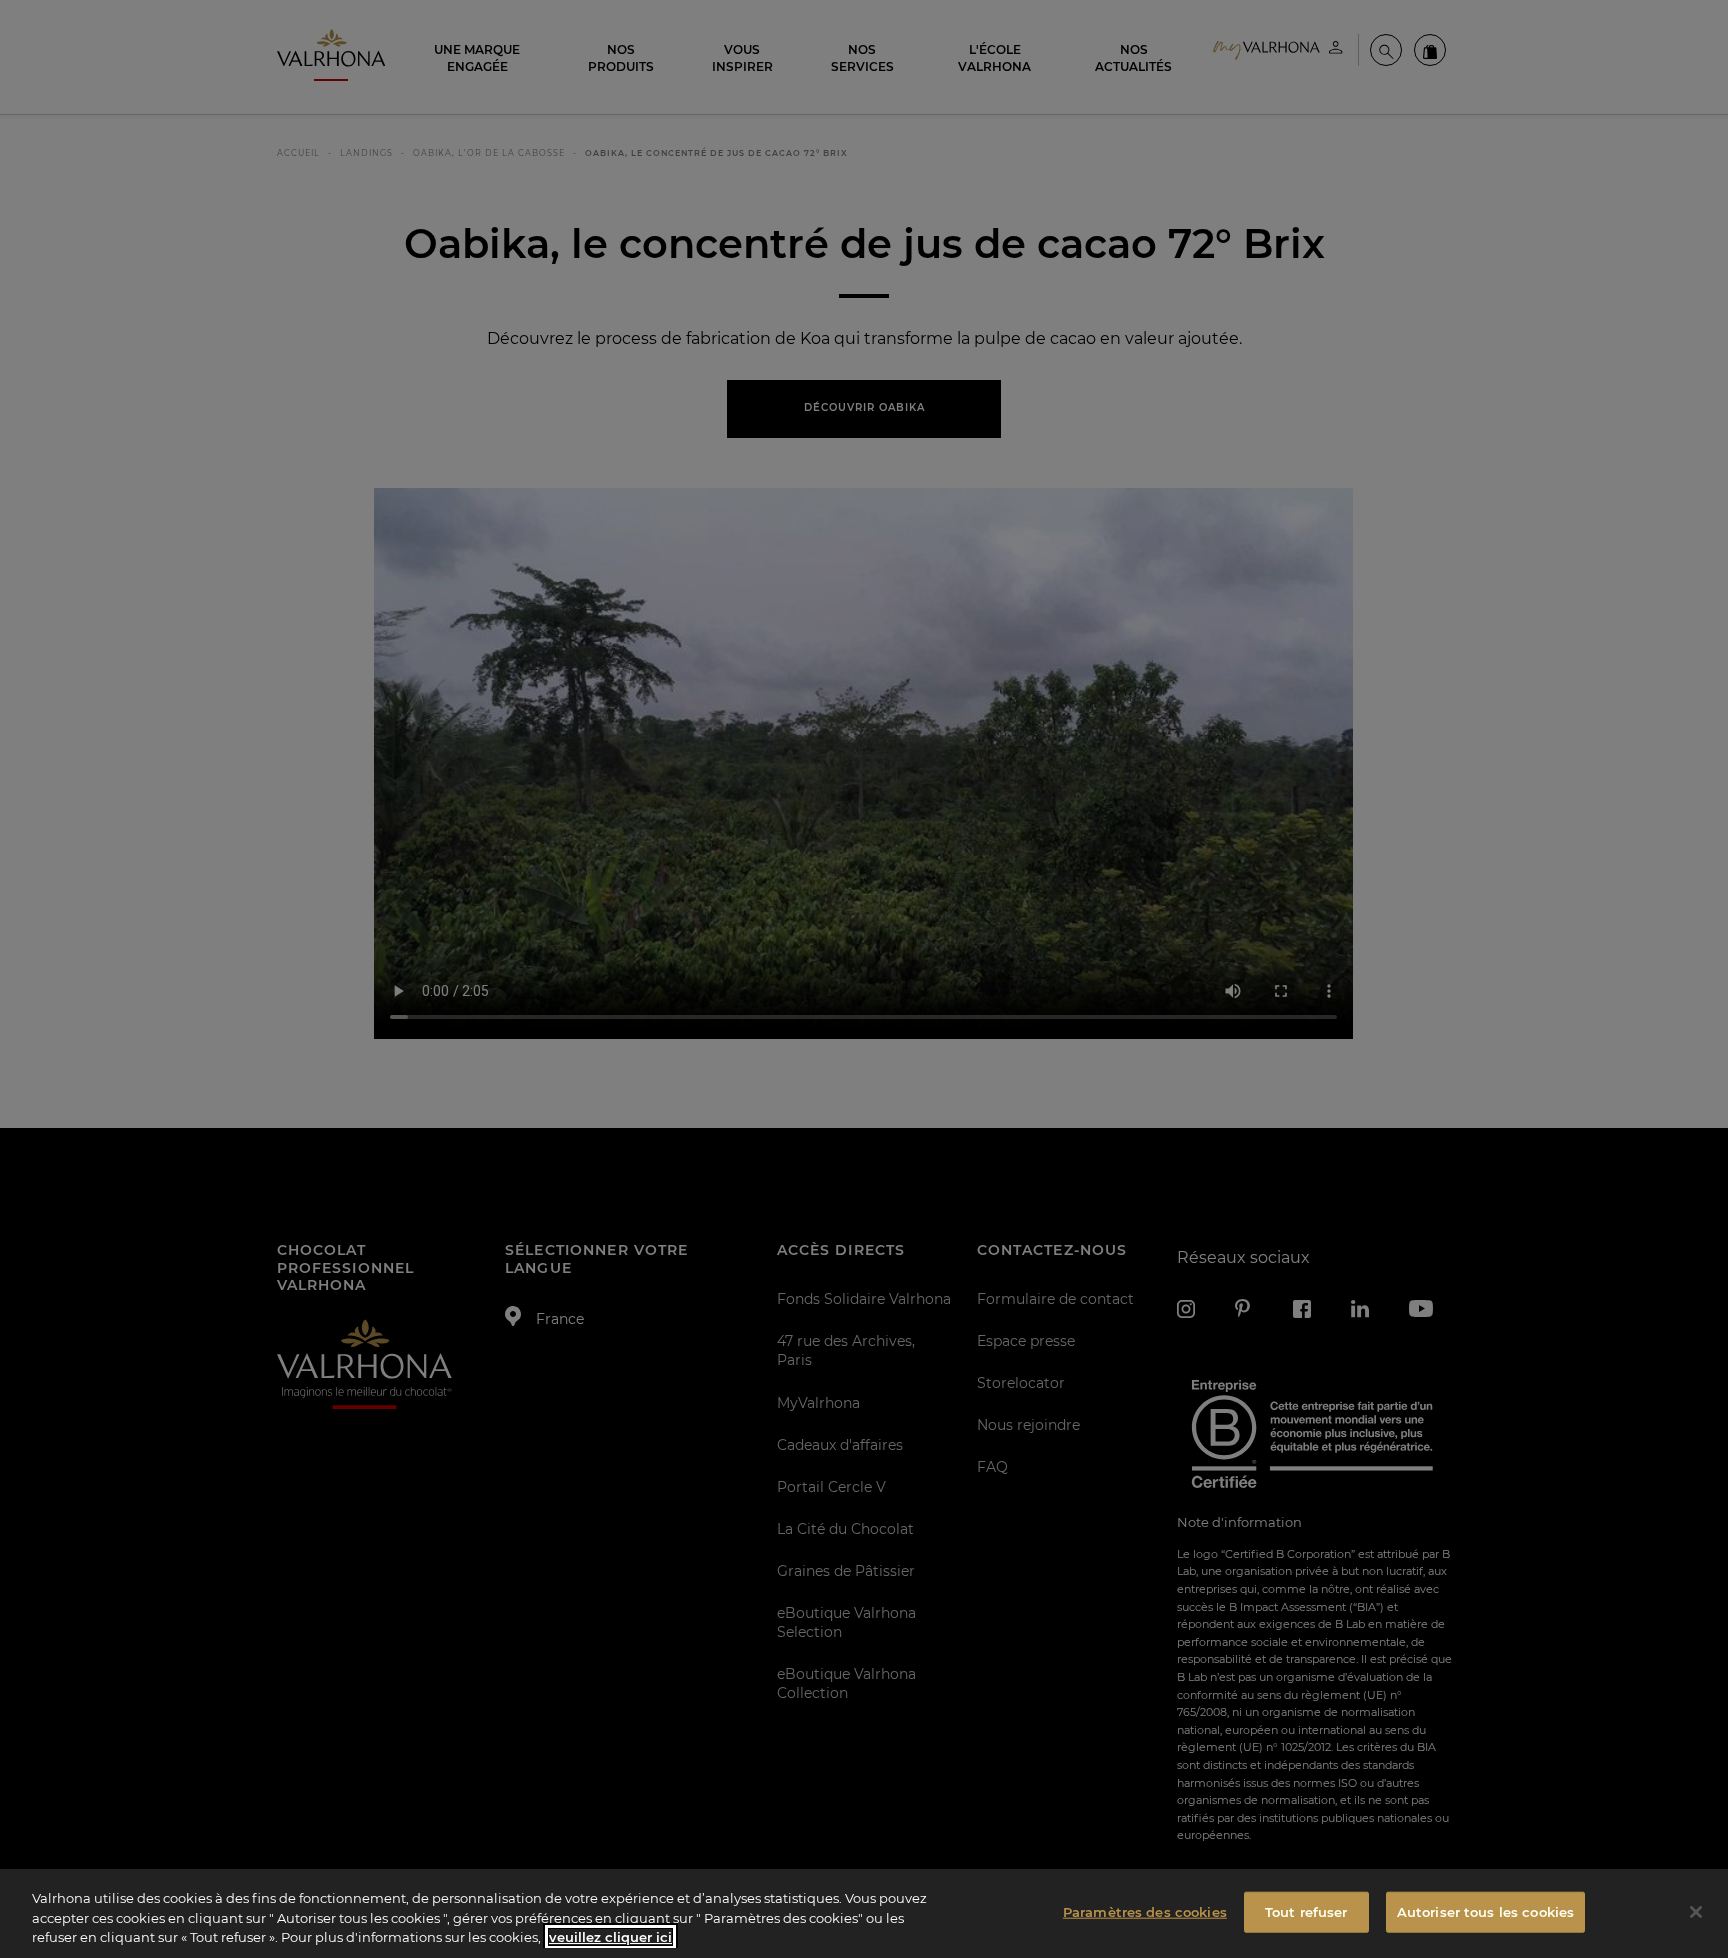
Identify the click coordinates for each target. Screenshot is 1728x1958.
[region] (864, 1913)
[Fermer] (1696, 1912)
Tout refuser (1306, 1911)
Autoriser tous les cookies (1485, 1911)
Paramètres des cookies (1145, 1911)
